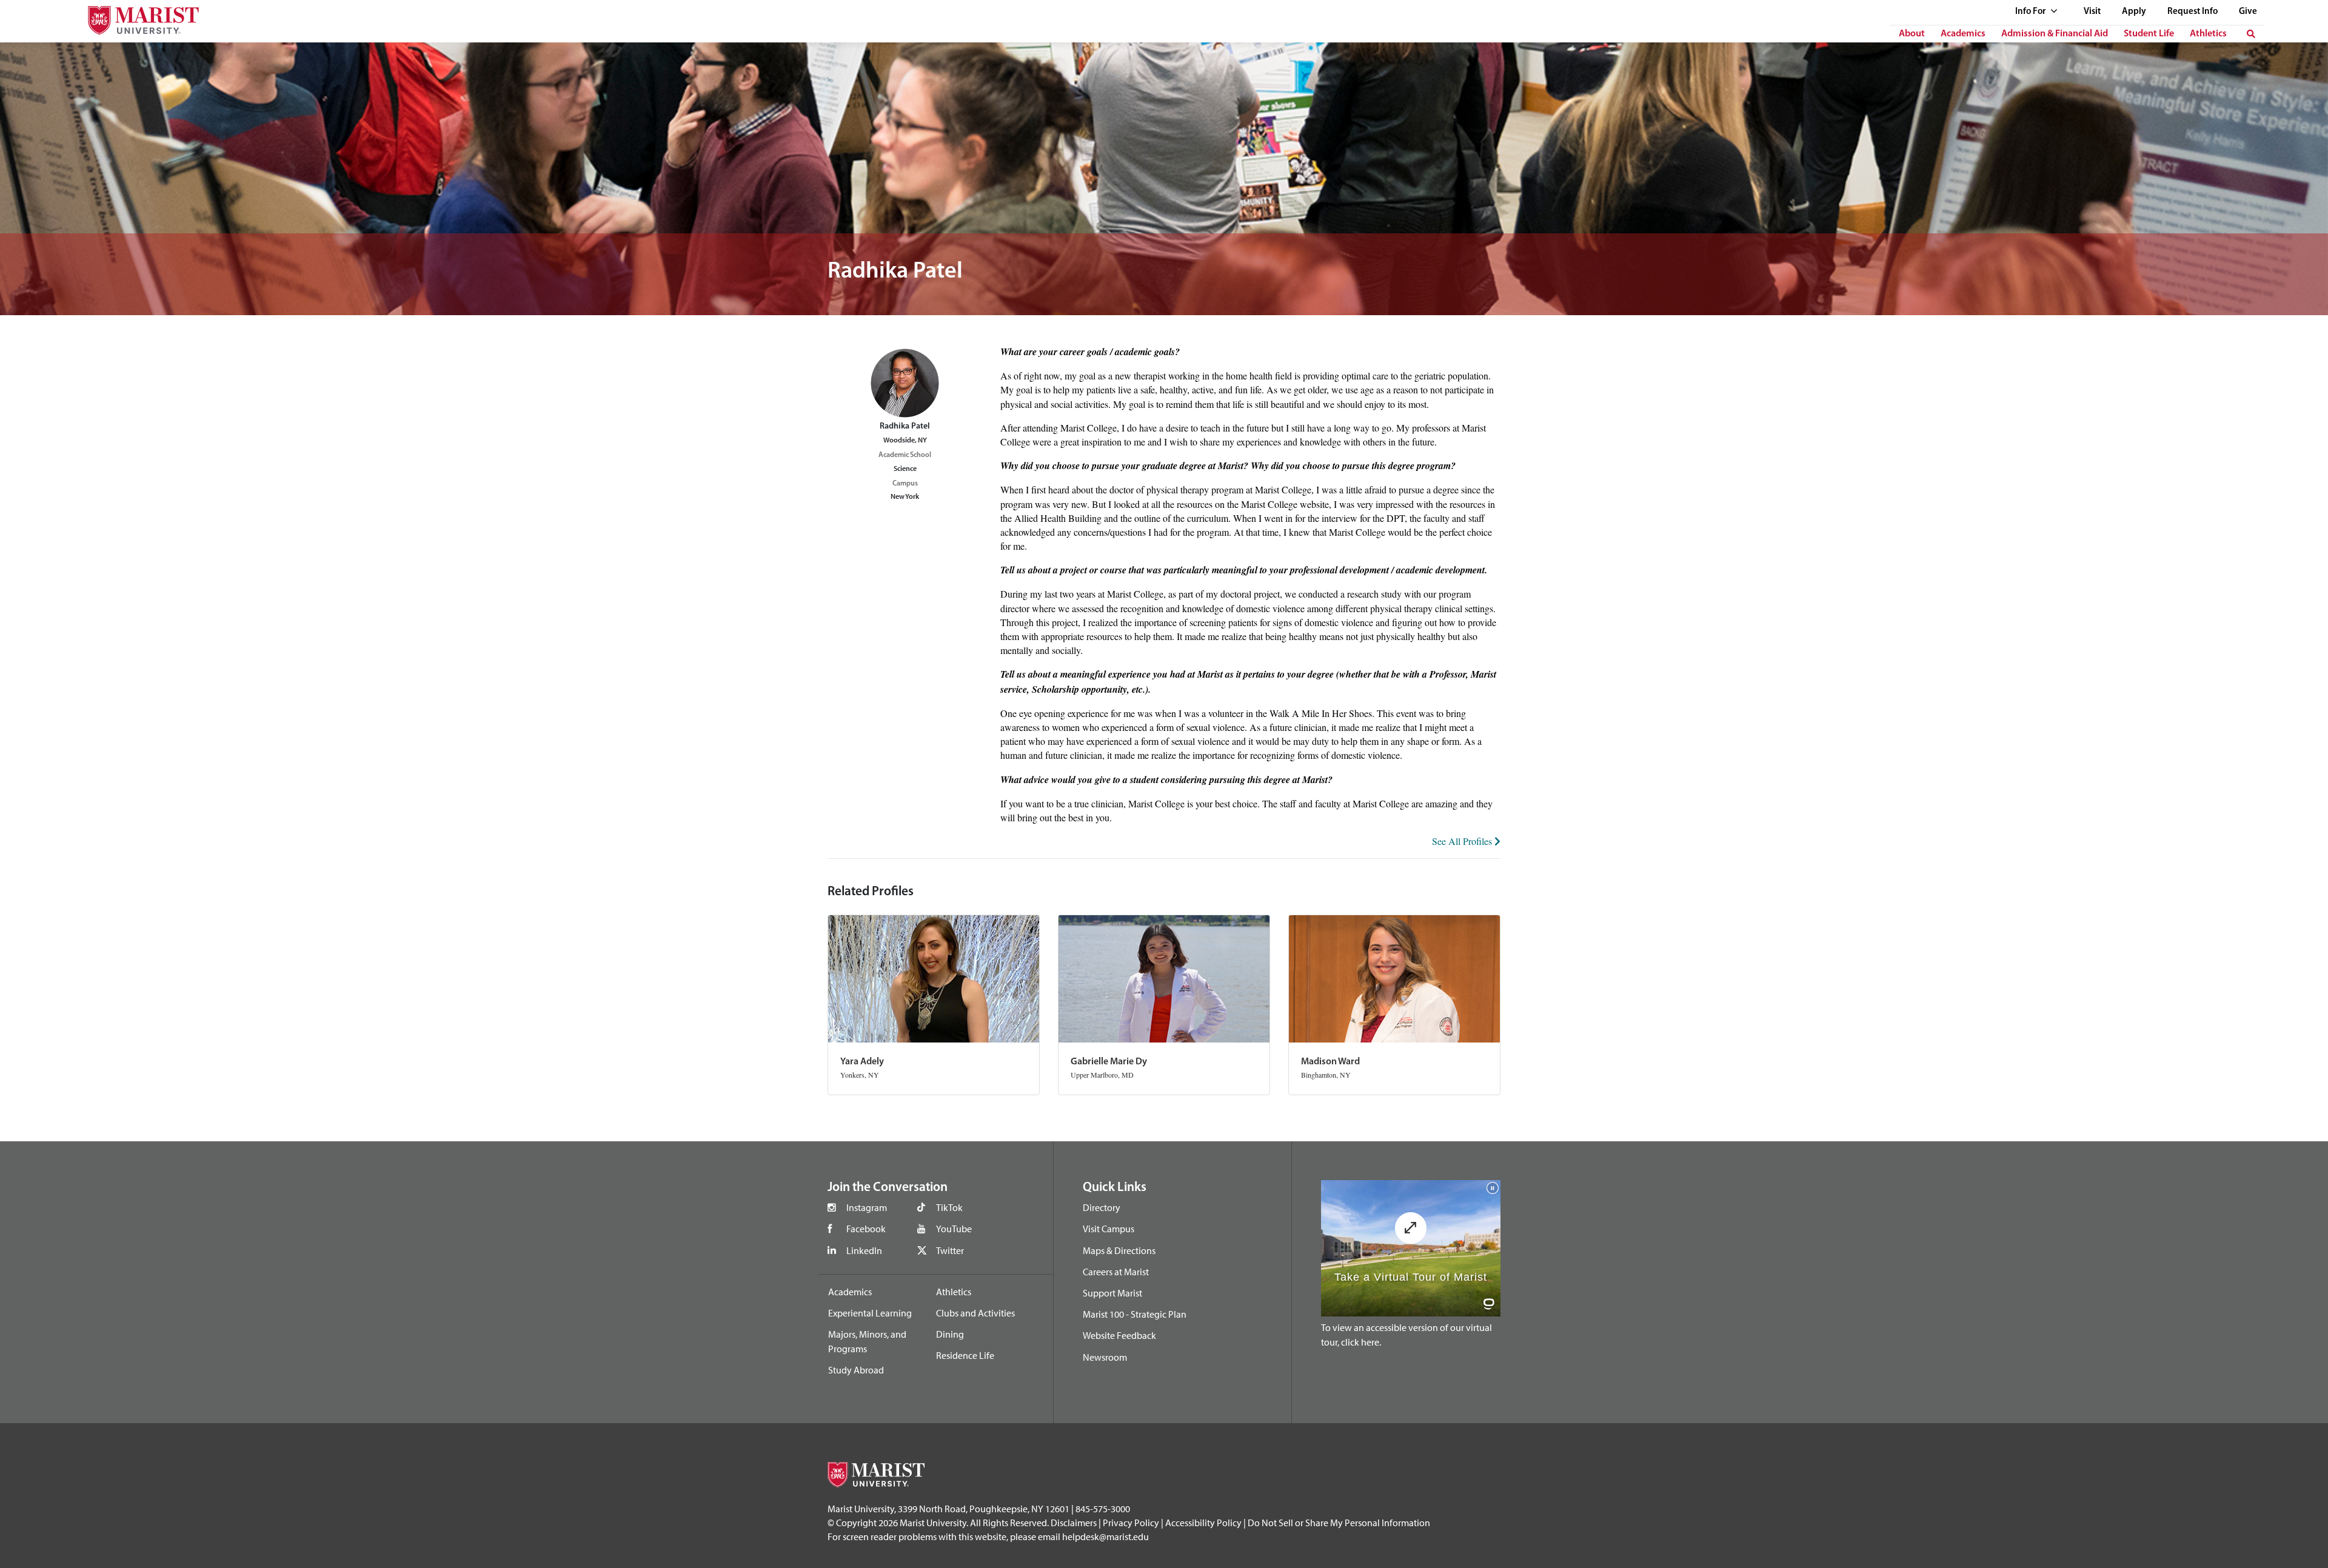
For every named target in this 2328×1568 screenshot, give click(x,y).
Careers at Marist (1116, 1272)
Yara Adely (862, 1062)
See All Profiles (1463, 841)
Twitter (950, 1250)
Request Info (2193, 12)
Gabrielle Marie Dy (1109, 1062)
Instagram (867, 1207)
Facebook (866, 1229)
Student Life (2149, 34)
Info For (2031, 12)
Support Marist (1112, 1293)
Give (2248, 12)
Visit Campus (1109, 1229)
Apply (2134, 12)
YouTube (954, 1229)
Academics (1963, 34)
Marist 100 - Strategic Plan (1135, 1314)
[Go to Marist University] (136, 17)
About (1912, 34)
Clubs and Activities (975, 1313)
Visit (2092, 12)
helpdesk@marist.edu (1105, 1536)
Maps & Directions (1119, 1250)
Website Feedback (1119, 1335)
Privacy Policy (1131, 1523)
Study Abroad (856, 1370)
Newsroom (1105, 1357)
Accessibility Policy (1203, 1523)
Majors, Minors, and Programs (867, 1341)
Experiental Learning (870, 1313)
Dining (950, 1334)
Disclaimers (1074, 1523)
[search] (2251, 34)
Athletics (2208, 34)
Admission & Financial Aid (2055, 34)
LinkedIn (864, 1250)
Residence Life (965, 1355)
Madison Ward (1330, 1062)
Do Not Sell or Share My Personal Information (1339, 1523)
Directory (1102, 1207)
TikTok (949, 1207)
